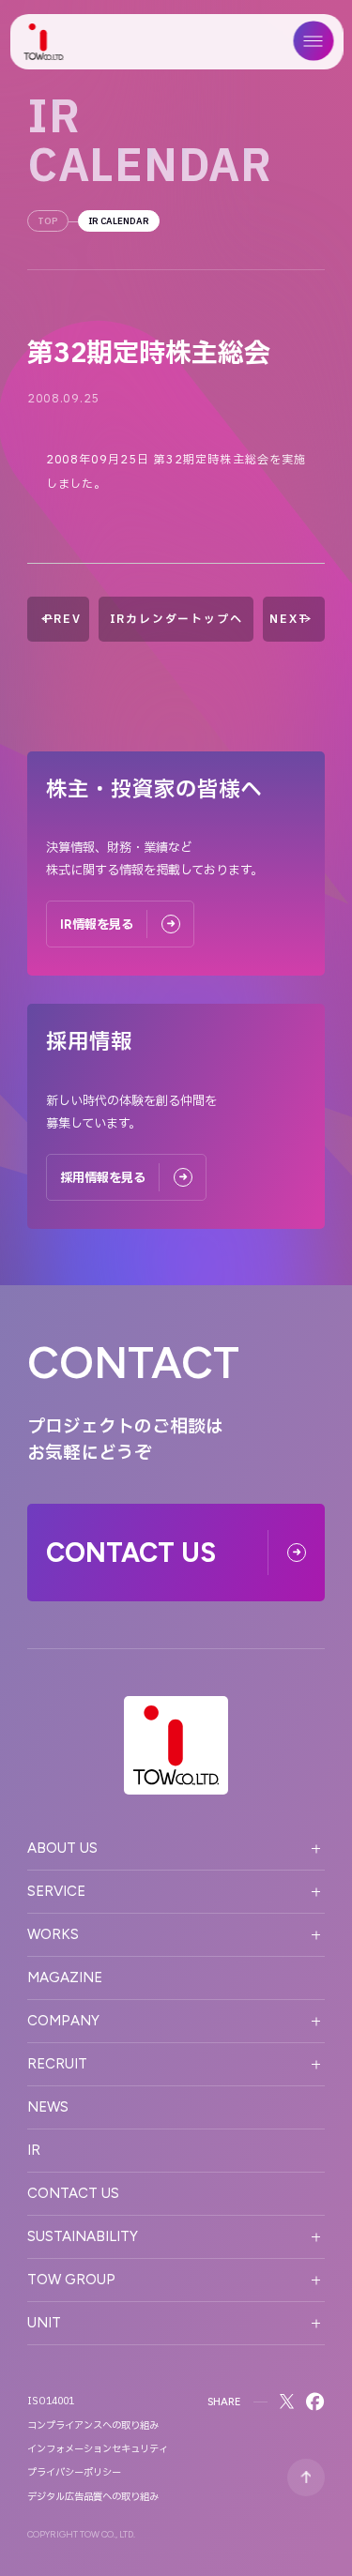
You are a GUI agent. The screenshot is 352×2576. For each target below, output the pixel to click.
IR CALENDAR (119, 221)
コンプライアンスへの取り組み (93, 2426)
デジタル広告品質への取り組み (93, 2497)
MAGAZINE (65, 1977)
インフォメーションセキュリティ (98, 2449)
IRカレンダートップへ (176, 619)
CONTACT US (73, 2193)
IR (34, 2150)
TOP (48, 221)
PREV (62, 619)
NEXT (289, 619)
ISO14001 (51, 2402)
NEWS (48, 2107)
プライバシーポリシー (74, 2473)
